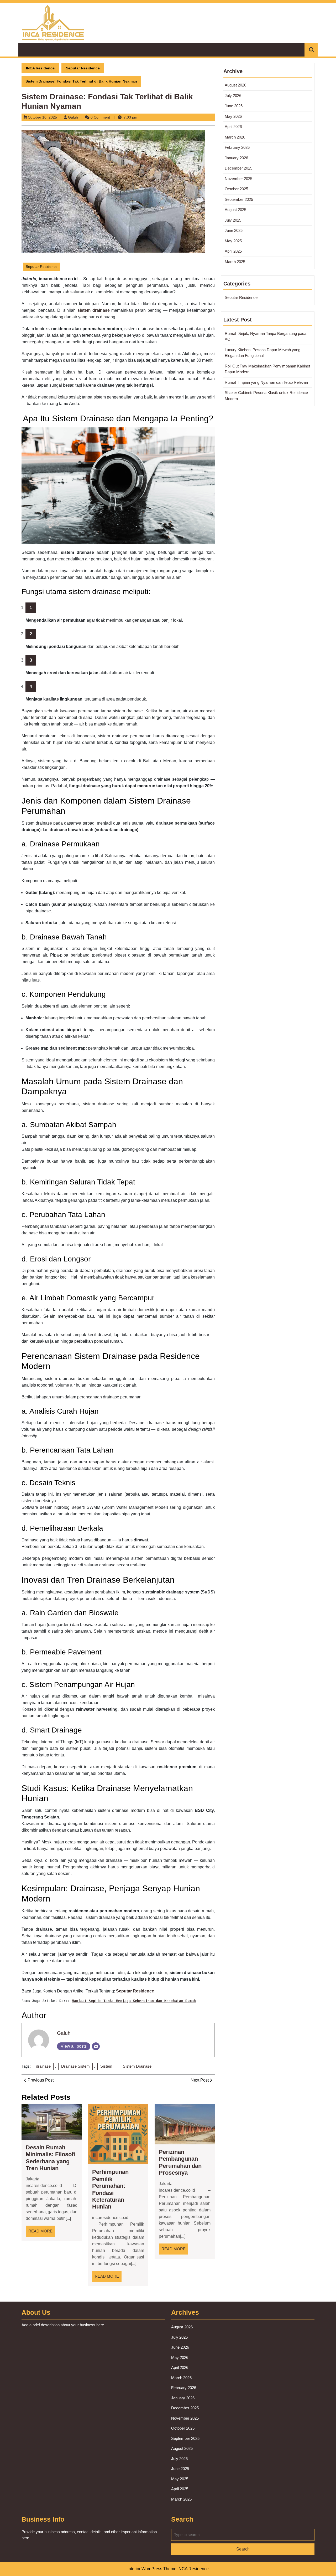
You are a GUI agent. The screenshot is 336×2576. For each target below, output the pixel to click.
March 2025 (235, 262)
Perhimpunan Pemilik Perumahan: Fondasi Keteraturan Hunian (110, 2189)
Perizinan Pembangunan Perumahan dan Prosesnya (180, 2162)
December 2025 (238, 168)
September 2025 (239, 199)
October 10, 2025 (42, 117)
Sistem (106, 2066)
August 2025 (235, 210)
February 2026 (237, 147)
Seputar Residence (83, 68)
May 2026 (233, 116)
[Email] (96, 2046)
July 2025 (233, 220)
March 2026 (235, 137)
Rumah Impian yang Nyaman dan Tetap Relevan (266, 382)
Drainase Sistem (75, 2066)
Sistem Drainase (137, 2066)
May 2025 (233, 241)
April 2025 (233, 251)
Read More (42, 2233)
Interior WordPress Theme (152, 2569)
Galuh (73, 117)
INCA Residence (40, 68)
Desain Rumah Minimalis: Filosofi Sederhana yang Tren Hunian (50, 2158)
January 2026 (236, 158)
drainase (43, 2066)
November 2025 (238, 179)
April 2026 (233, 127)
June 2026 (234, 106)
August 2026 (235, 85)
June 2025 (234, 230)
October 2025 (236, 189)
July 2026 (233, 96)
